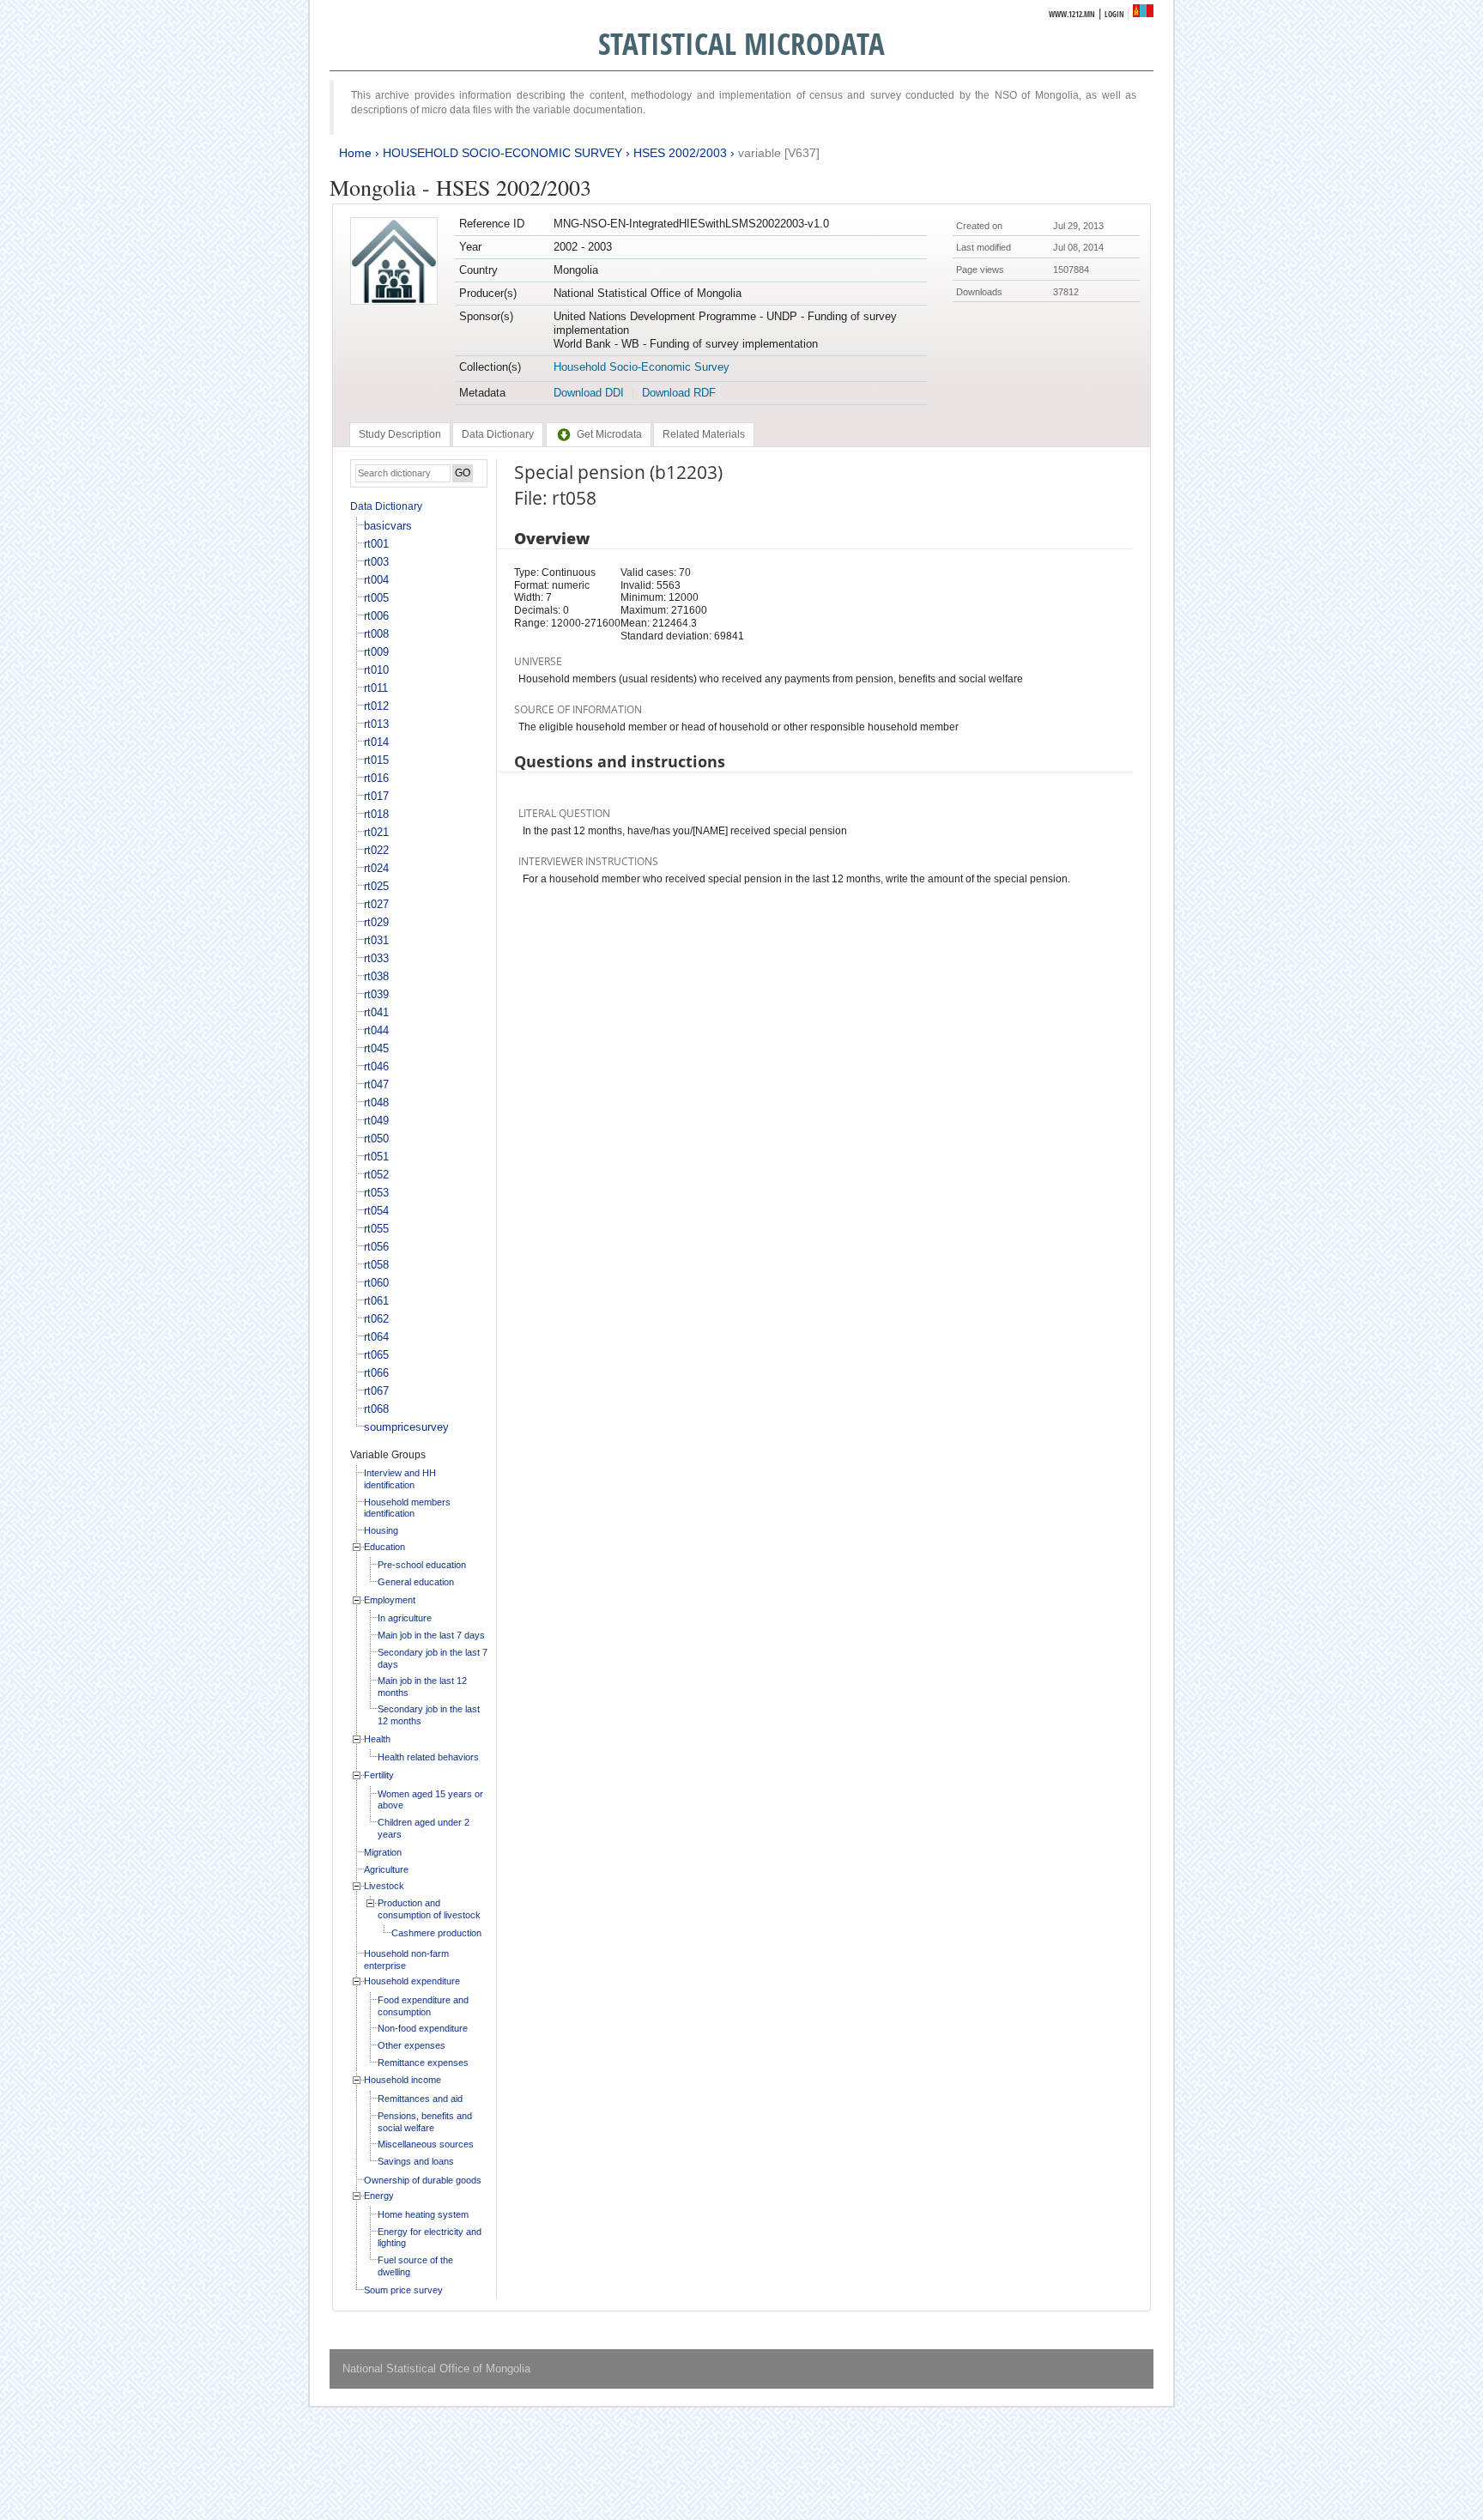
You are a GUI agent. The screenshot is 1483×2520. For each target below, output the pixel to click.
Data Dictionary (386, 506)
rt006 (376, 616)
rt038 (376, 976)
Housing (381, 1530)
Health (377, 1739)
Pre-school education (422, 1565)
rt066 (376, 1373)
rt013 (376, 724)
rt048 (376, 1102)
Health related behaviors (428, 1757)
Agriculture (386, 1869)
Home (355, 153)
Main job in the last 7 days (431, 1635)
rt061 (376, 1301)
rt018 (376, 814)
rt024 (376, 868)
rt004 (376, 580)
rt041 (376, 1012)
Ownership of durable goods (423, 2180)
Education (384, 1547)
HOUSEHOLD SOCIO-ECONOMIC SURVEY (502, 153)
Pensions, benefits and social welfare (425, 2122)
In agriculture (405, 1618)
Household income (403, 2080)
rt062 (376, 1319)
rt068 (376, 1409)
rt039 (376, 994)
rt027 (376, 904)
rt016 (376, 778)
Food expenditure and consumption (423, 2006)
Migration (383, 1852)
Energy (379, 2196)
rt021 (376, 832)
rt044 (376, 1030)
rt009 (376, 652)
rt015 (376, 760)
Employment (390, 1600)
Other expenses (412, 2045)
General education (416, 1582)
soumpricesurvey (406, 1427)
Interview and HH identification (400, 1479)
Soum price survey (403, 2290)
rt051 (376, 1157)
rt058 (376, 1265)
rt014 (376, 742)
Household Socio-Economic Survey (642, 367)
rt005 (376, 598)
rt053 (376, 1193)
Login (1114, 14)
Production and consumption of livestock (429, 1909)
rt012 (376, 706)
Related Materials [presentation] (704, 434)
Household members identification (407, 1508)
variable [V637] (779, 153)
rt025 (376, 886)
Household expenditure (412, 1981)
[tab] (400, 434)
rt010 (376, 670)
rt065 (376, 1355)
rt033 (376, 958)
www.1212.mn (1072, 14)
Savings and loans (416, 2161)
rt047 (376, 1084)
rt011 (376, 688)
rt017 (376, 796)
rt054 (376, 1211)
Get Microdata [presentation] (609, 434)
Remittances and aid (420, 2099)
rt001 (376, 544)
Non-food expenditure (423, 2028)
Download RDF (679, 393)
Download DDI (589, 393)
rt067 (376, 1391)
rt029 (376, 922)
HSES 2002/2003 (680, 153)
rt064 (376, 1337)
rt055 (376, 1229)
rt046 (376, 1066)
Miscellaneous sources (426, 2144)
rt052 (376, 1175)
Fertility (379, 1775)
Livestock (384, 1886)
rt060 (376, 1283)
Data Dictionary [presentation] (498, 434)
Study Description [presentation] (400, 434)
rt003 (376, 562)
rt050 (376, 1139)
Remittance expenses (423, 2063)
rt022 (376, 850)
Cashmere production (436, 1933)
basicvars (388, 526)
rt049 (376, 1121)
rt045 (376, 1048)
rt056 (376, 1247)
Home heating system (423, 2214)
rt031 (376, 940)
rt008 (376, 634)
